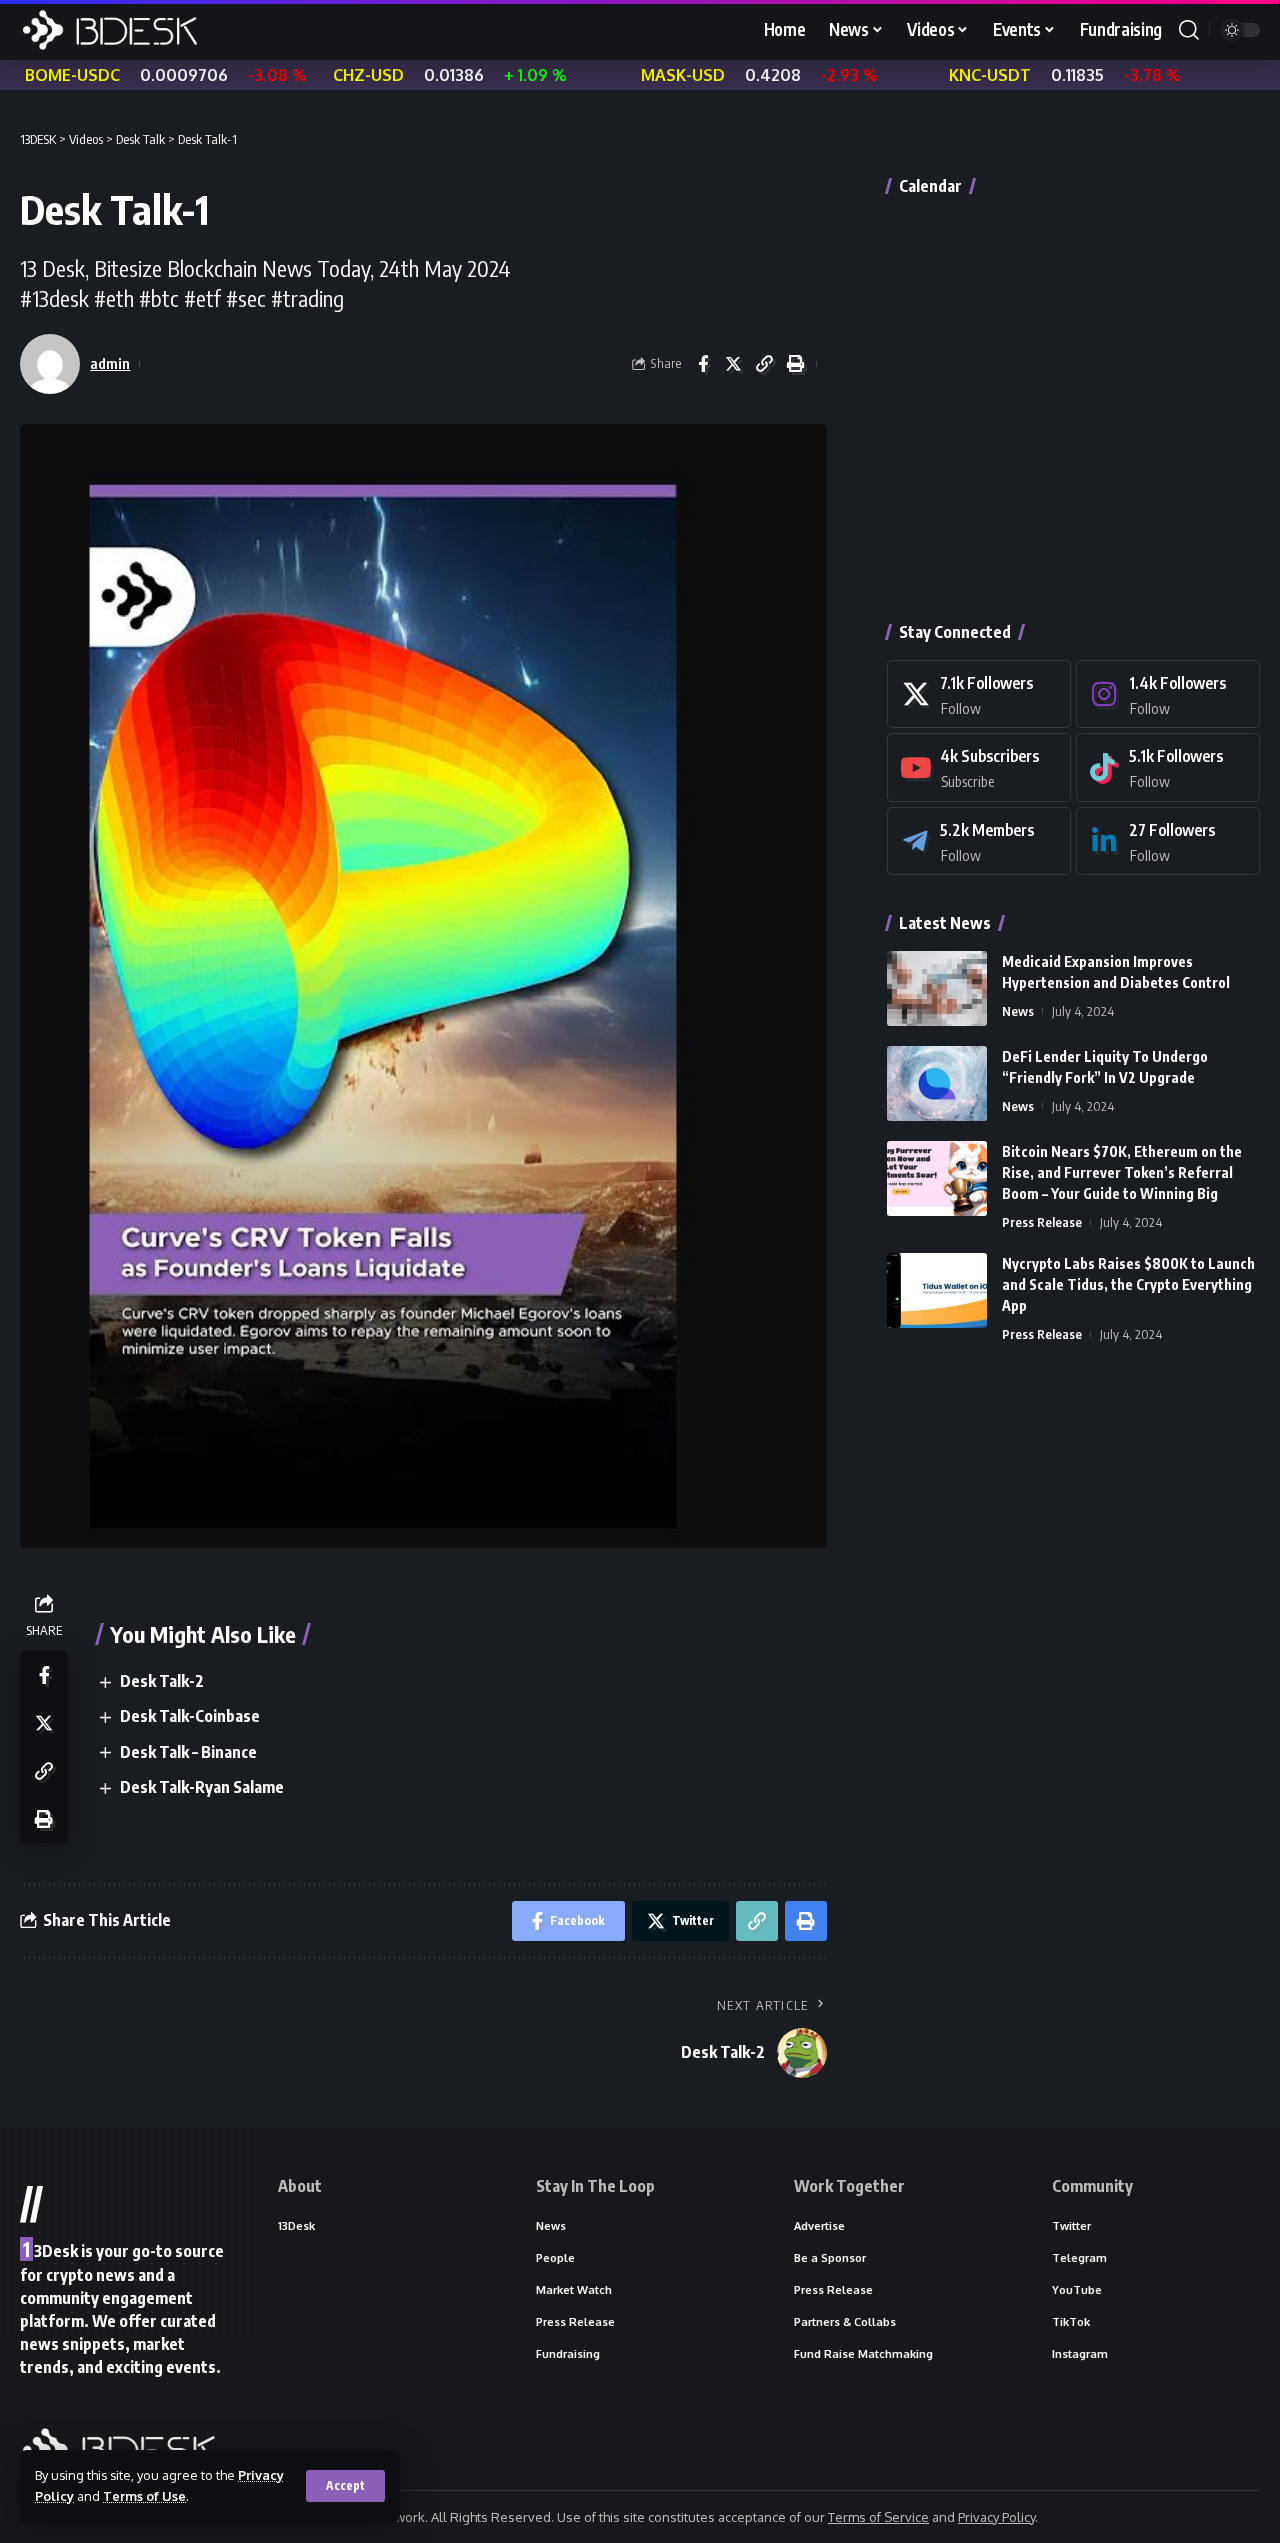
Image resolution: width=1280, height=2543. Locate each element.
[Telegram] (979, 841)
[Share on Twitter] (734, 364)
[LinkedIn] (1168, 841)
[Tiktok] (1168, 767)
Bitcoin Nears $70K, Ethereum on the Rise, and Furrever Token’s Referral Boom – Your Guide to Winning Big (1122, 1172)
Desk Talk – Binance (188, 1752)
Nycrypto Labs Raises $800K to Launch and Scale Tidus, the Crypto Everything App (1128, 1284)
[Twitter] (979, 694)
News (1018, 1011)
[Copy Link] (765, 364)
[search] (1189, 30)
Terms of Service (878, 2517)
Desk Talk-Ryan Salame (202, 1787)
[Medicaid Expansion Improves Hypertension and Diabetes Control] (937, 988)
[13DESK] (110, 29)
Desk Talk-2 (162, 1681)
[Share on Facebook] (703, 364)
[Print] (796, 364)
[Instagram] (1168, 694)
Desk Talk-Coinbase (190, 1716)
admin (110, 363)
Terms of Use (144, 2496)
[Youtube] (979, 767)
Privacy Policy (996, 2517)
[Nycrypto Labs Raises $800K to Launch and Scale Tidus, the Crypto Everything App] (937, 1290)
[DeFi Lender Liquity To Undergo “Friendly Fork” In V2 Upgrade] (937, 1083)
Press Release (1042, 1222)
